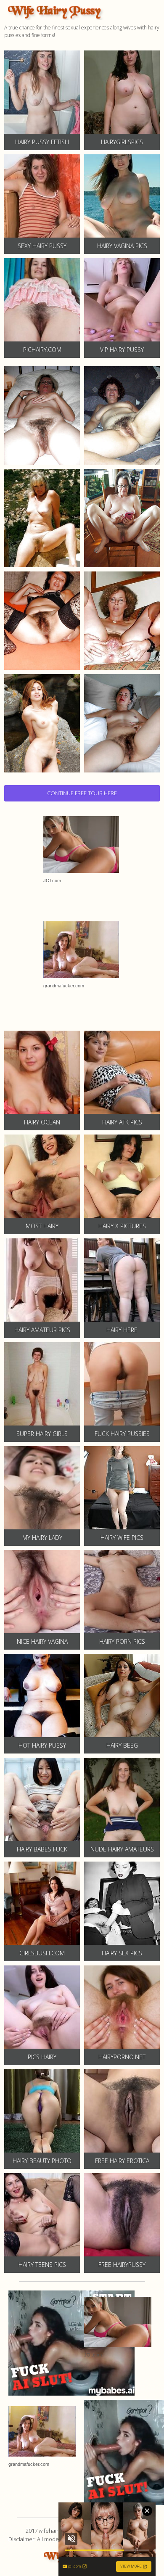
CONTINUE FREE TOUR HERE (82, 793)
